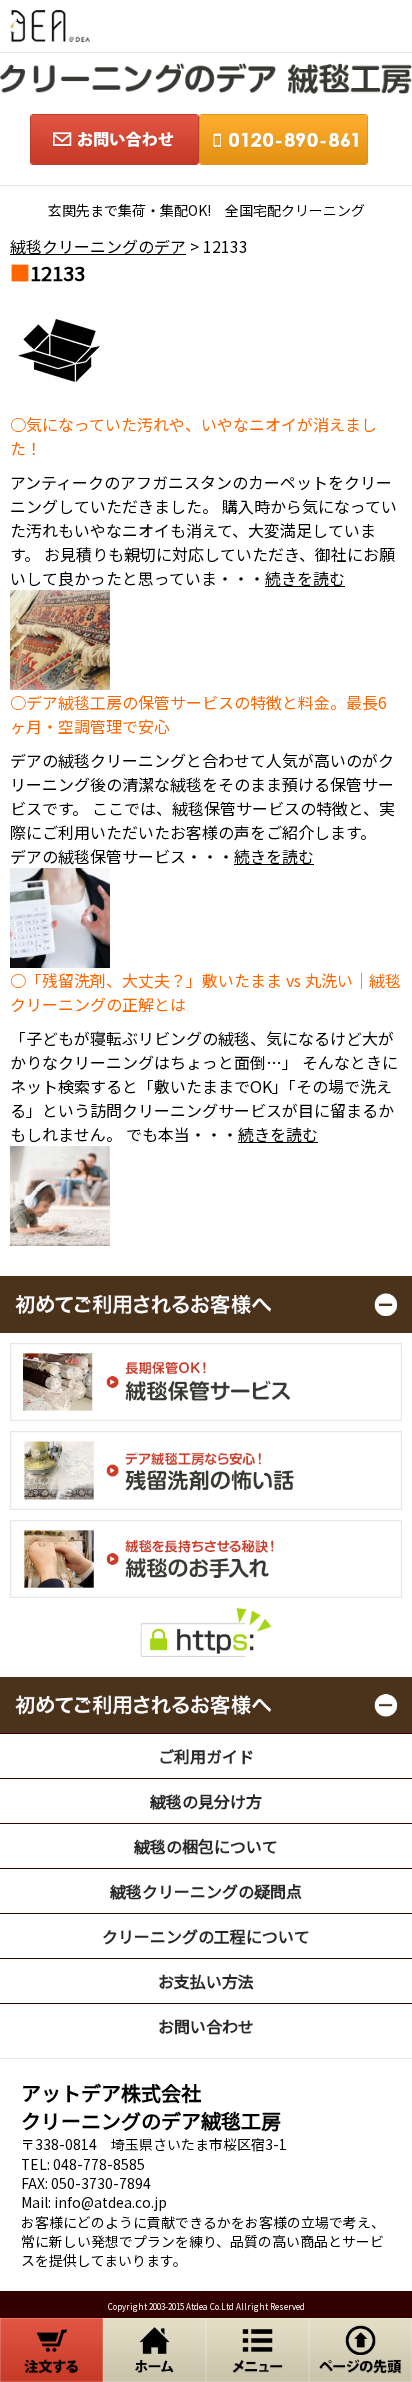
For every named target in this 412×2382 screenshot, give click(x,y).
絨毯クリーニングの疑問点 (206, 1891)
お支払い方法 (206, 1981)
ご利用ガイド (206, 1756)
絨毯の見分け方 (206, 1801)
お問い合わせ (206, 2026)
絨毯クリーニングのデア (98, 246)
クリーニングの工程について (206, 1936)
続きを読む (305, 578)
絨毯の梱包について (206, 1846)
